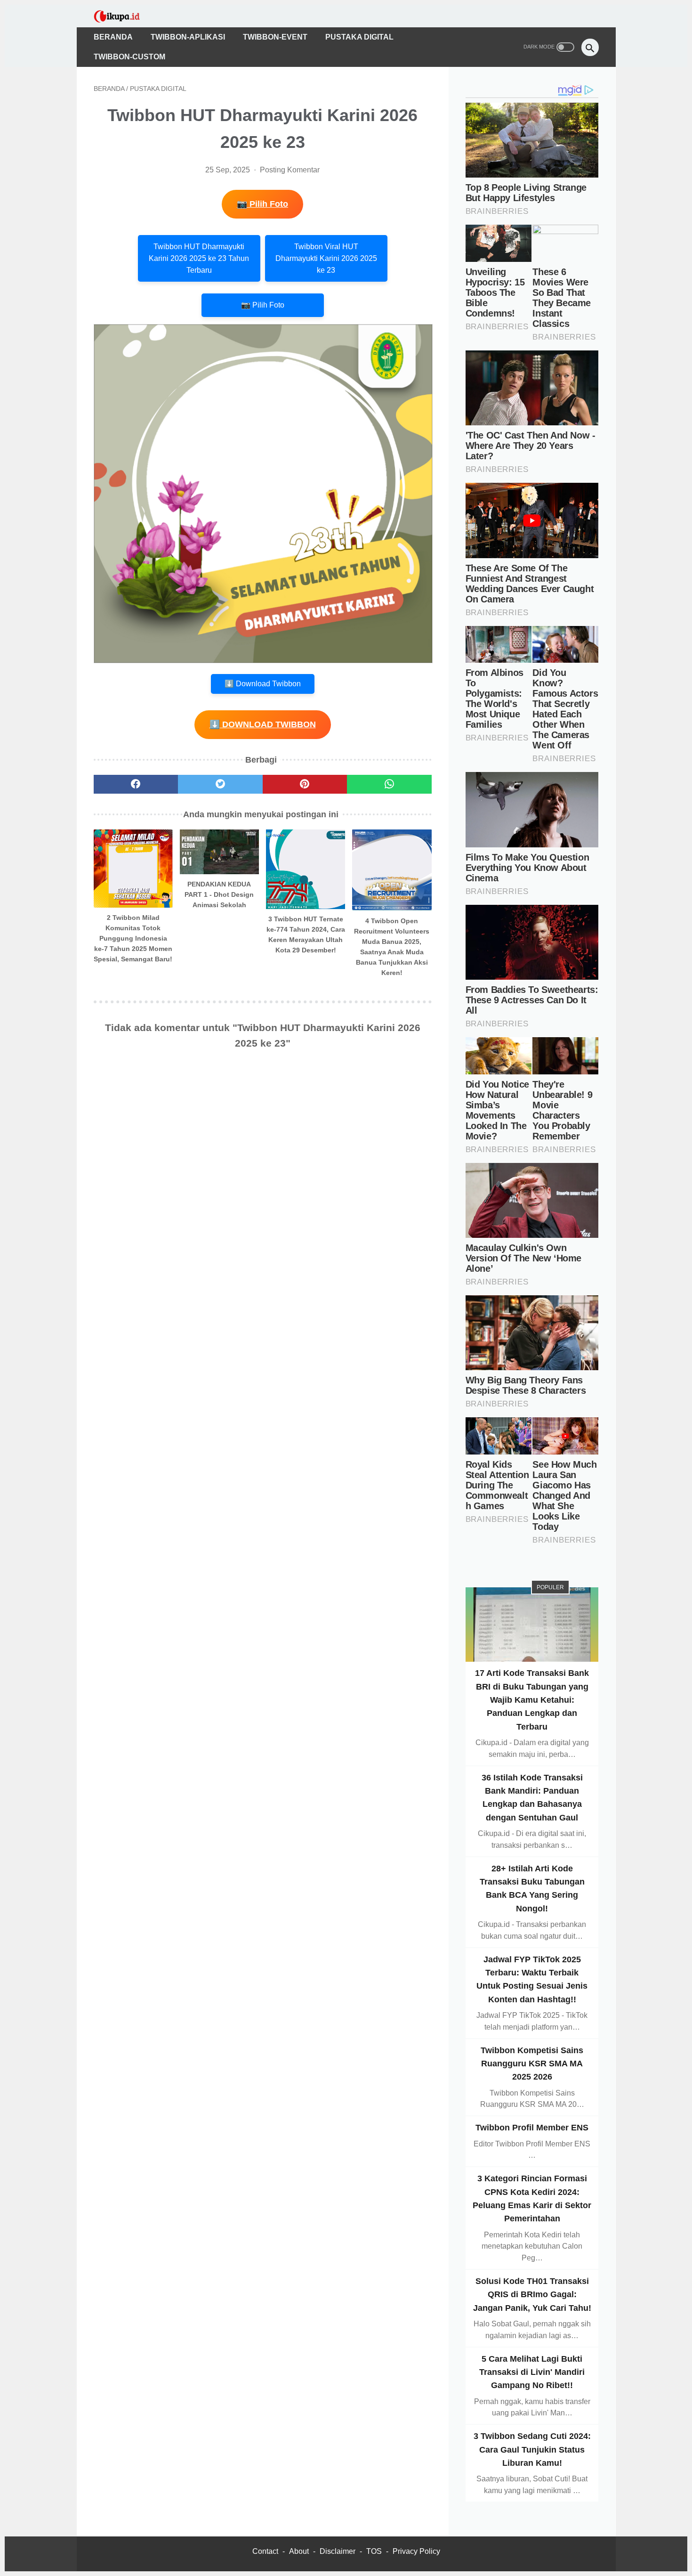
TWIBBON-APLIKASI (188, 37)
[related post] (133, 869)
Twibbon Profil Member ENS (532, 2128)
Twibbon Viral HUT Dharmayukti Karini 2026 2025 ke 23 (326, 258)
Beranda (113, 37)
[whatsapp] (389, 784)
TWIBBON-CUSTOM (129, 57)
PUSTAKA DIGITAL (359, 37)
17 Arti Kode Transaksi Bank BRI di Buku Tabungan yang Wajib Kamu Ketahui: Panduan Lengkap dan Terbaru (532, 1700)
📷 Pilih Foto (262, 204)
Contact (265, 2551)
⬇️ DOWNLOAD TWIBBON (263, 724)
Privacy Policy (416, 2551)
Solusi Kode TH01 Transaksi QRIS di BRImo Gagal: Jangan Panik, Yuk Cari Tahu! (532, 2295)
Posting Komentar (290, 170)
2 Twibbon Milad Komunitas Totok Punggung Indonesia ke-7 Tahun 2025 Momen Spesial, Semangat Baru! (133, 938)
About (299, 2551)
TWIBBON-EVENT (275, 37)
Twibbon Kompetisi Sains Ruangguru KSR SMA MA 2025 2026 (532, 2063)
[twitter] (220, 784)
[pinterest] (305, 784)
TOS (374, 2551)
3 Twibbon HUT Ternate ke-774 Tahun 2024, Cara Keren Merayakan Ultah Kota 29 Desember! (306, 935)
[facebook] (136, 784)
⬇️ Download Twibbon (263, 684)
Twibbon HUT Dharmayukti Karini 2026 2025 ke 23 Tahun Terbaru (199, 258)
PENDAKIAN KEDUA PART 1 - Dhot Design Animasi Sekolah (219, 894)
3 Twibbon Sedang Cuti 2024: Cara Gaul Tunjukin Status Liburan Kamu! (532, 2450)
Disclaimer (338, 2551)
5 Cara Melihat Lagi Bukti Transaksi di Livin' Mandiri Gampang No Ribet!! (532, 2372)
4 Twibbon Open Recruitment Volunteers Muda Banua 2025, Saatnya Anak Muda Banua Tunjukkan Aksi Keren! (392, 947)
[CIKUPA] (123, 16)
